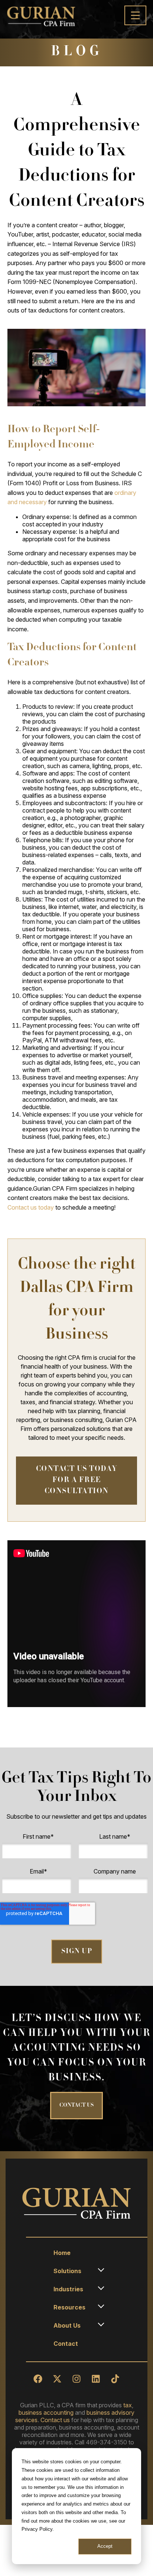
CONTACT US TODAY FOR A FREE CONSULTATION (77, 1481)
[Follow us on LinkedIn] (96, 2379)
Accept (105, 2546)
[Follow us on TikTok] (115, 2379)
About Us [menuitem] (67, 2325)
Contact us (55, 2420)
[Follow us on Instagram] (76, 2379)
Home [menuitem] (62, 2253)
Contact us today (31, 1207)
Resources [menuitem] (69, 2307)
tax (128, 2405)
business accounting (46, 2413)
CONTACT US (76, 2106)
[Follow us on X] (57, 2379)
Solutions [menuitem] (67, 2271)
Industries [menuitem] (68, 2289)
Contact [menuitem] (66, 2344)
